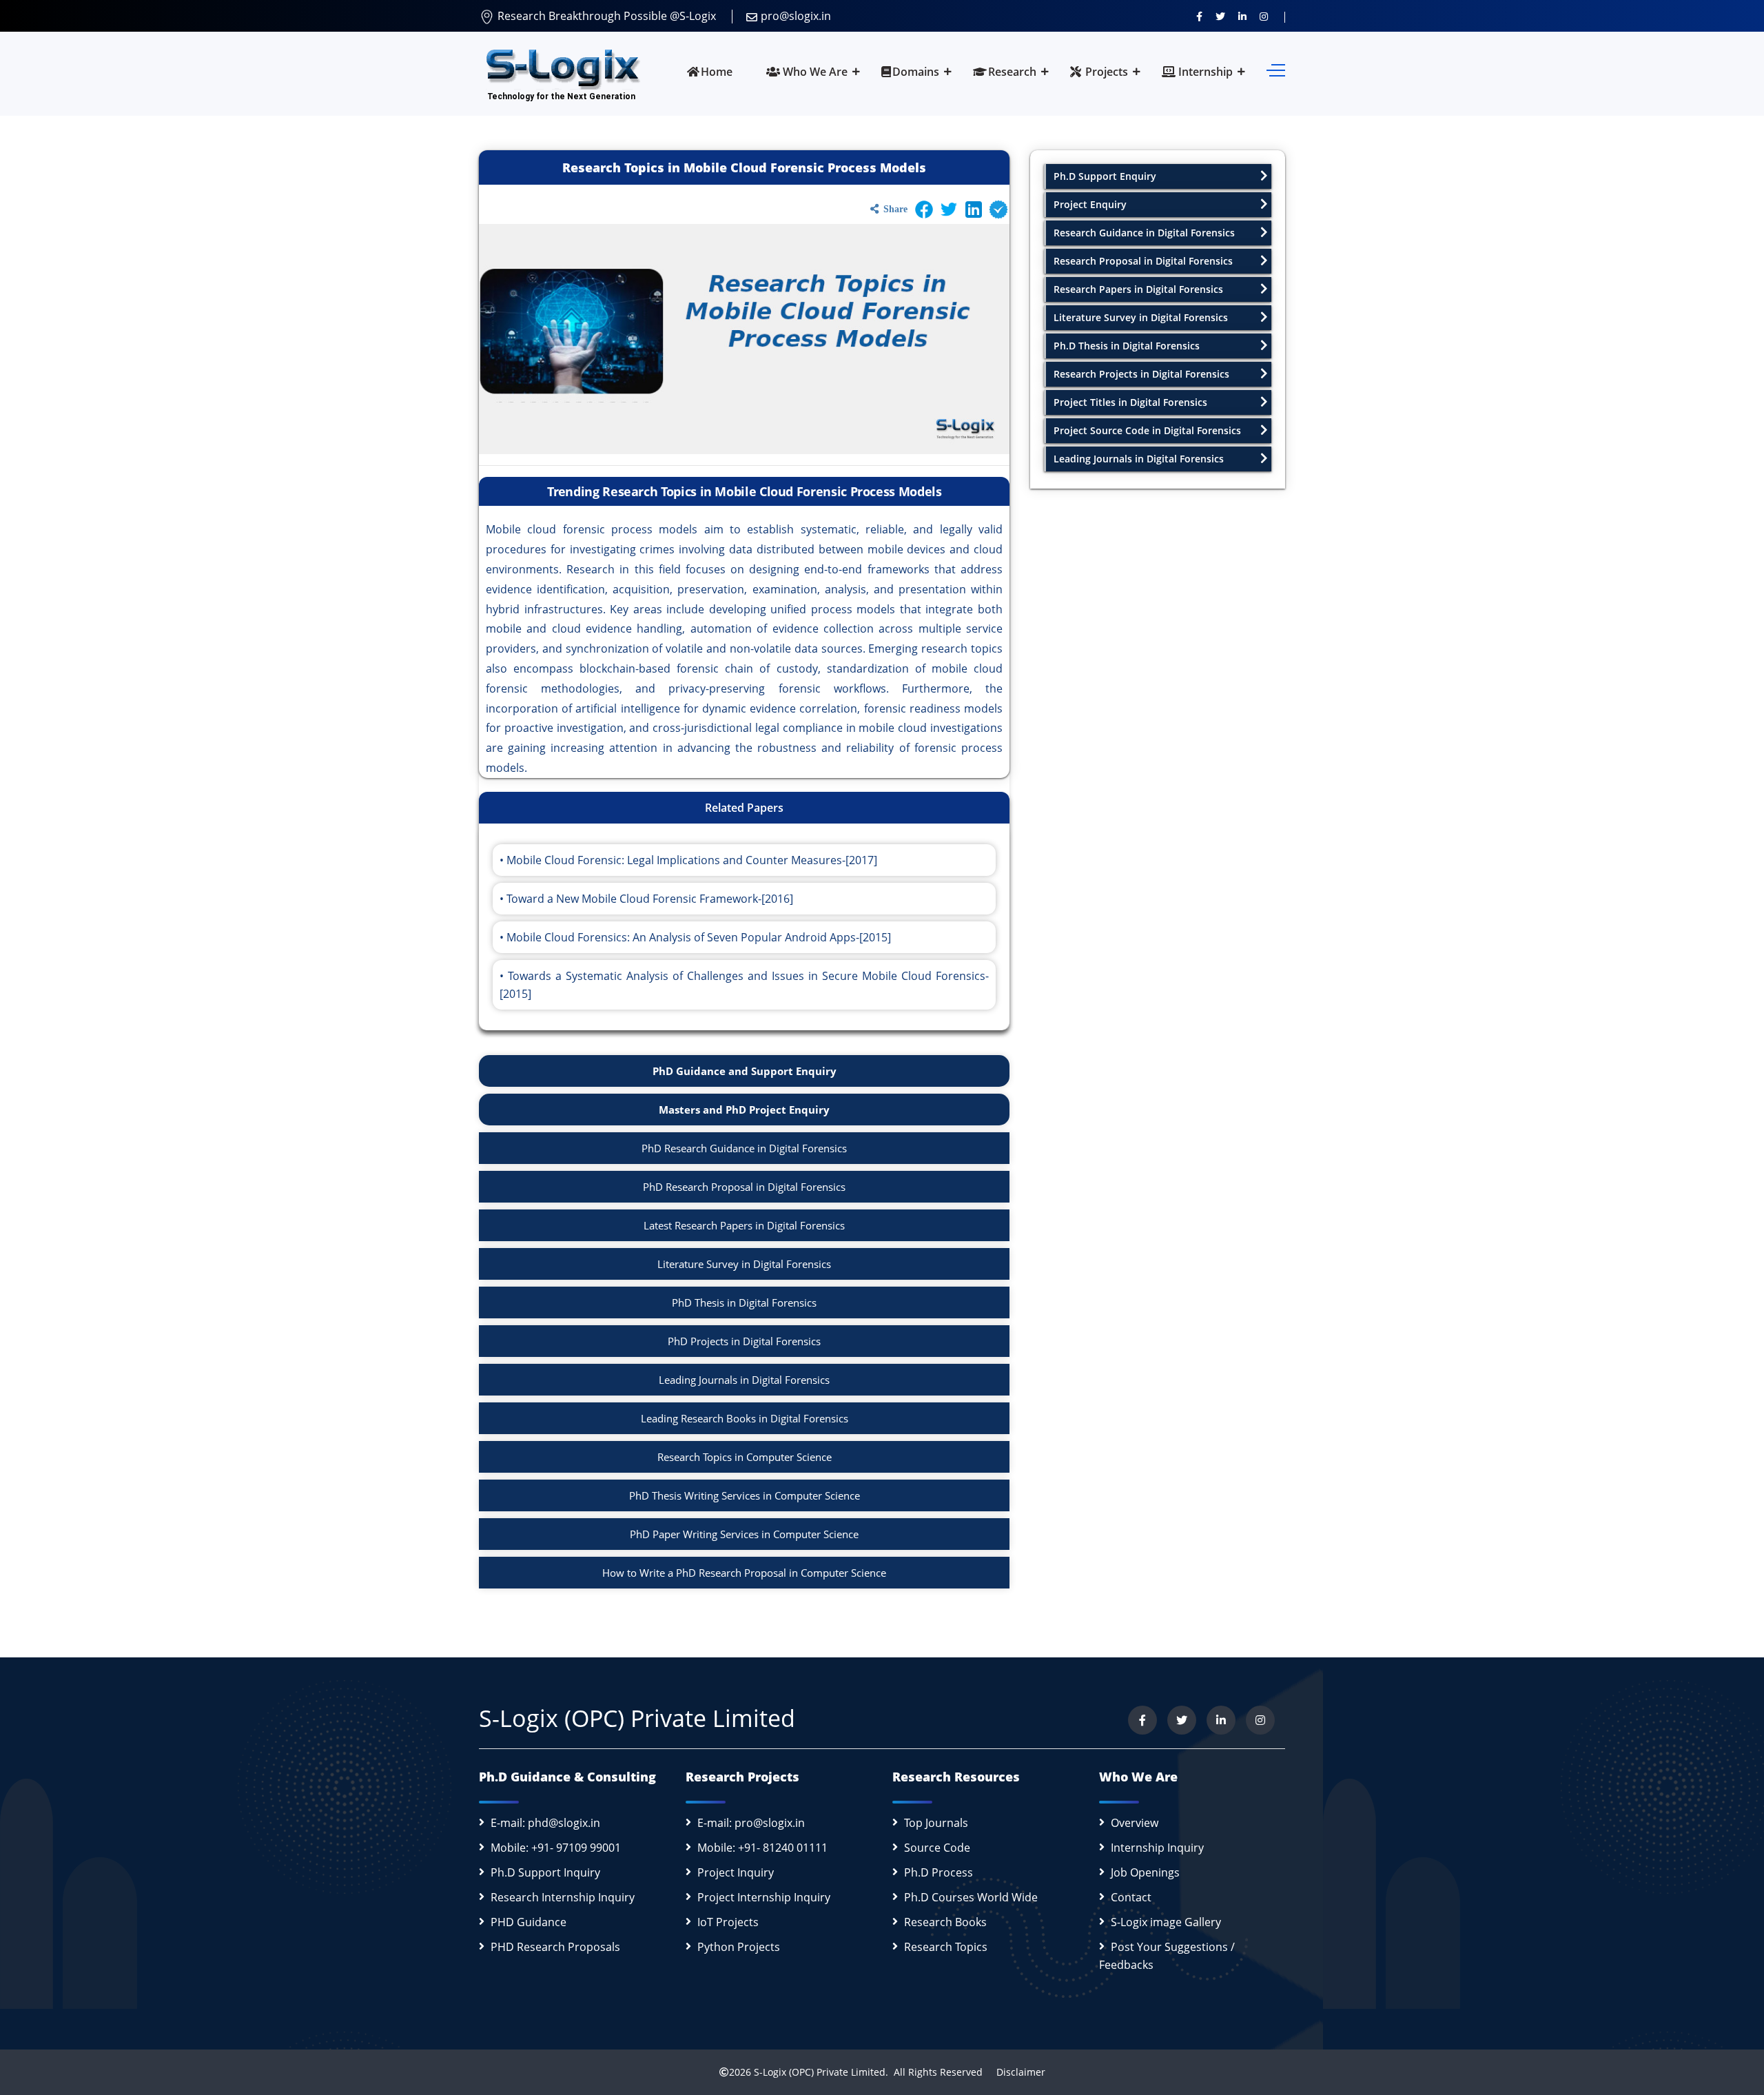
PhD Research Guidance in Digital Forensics (744, 1148)
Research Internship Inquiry (563, 1897)
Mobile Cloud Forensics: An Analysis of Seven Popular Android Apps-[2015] (699, 937)
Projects (1105, 72)
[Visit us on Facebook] (1199, 16)
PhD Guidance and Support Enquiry (745, 1071)
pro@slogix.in (796, 16)
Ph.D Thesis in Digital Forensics (1127, 346)
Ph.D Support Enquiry (1105, 176)
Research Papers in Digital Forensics (1138, 289)
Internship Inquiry (1157, 1848)
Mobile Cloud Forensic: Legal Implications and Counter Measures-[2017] (692, 860)
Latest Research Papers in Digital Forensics (744, 1225)
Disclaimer (1015, 2072)
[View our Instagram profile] (1264, 16)
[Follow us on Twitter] (1220, 16)
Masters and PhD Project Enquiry (744, 1110)
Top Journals (936, 1823)
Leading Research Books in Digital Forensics (745, 1418)
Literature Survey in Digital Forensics (744, 1264)
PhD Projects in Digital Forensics (744, 1341)
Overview (1135, 1823)
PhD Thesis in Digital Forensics (744, 1302)
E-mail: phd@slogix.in (545, 1823)
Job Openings (1145, 1872)
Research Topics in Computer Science (745, 1457)
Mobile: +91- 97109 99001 (556, 1848)
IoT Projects (728, 1922)
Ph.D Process (939, 1872)
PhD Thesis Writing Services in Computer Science (745, 1495)
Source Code (937, 1848)
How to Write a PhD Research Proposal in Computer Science (744, 1573)
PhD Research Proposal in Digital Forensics (744, 1187)
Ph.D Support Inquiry (545, 1872)
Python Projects (739, 1947)
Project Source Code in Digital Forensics (1147, 430)
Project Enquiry (1090, 204)
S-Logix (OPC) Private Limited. (821, 2072)
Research (1012, 72)
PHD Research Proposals (555, 1947)
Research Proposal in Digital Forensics (1143, 261)
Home (717, 72)
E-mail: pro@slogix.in (751, 1823)
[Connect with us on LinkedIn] (1242, 16)
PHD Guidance (529, 1922)
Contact (1131, 1897)
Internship (1204, 72)
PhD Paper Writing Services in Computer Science (744, 1534)
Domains (916, 72)
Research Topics (946, 1947)
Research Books (945, 1922)
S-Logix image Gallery (1166, 1922)
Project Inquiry (736, 1872)
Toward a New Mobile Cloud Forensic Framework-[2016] (650, 899)
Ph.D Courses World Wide (971, 1897)
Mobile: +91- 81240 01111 (762, 1848)
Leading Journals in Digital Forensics (744, 1380)
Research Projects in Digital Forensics (1141, 374)
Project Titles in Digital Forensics (1130, 402)
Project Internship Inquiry (764, 1897)
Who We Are (814, 72)
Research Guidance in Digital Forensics (1144, 233)
